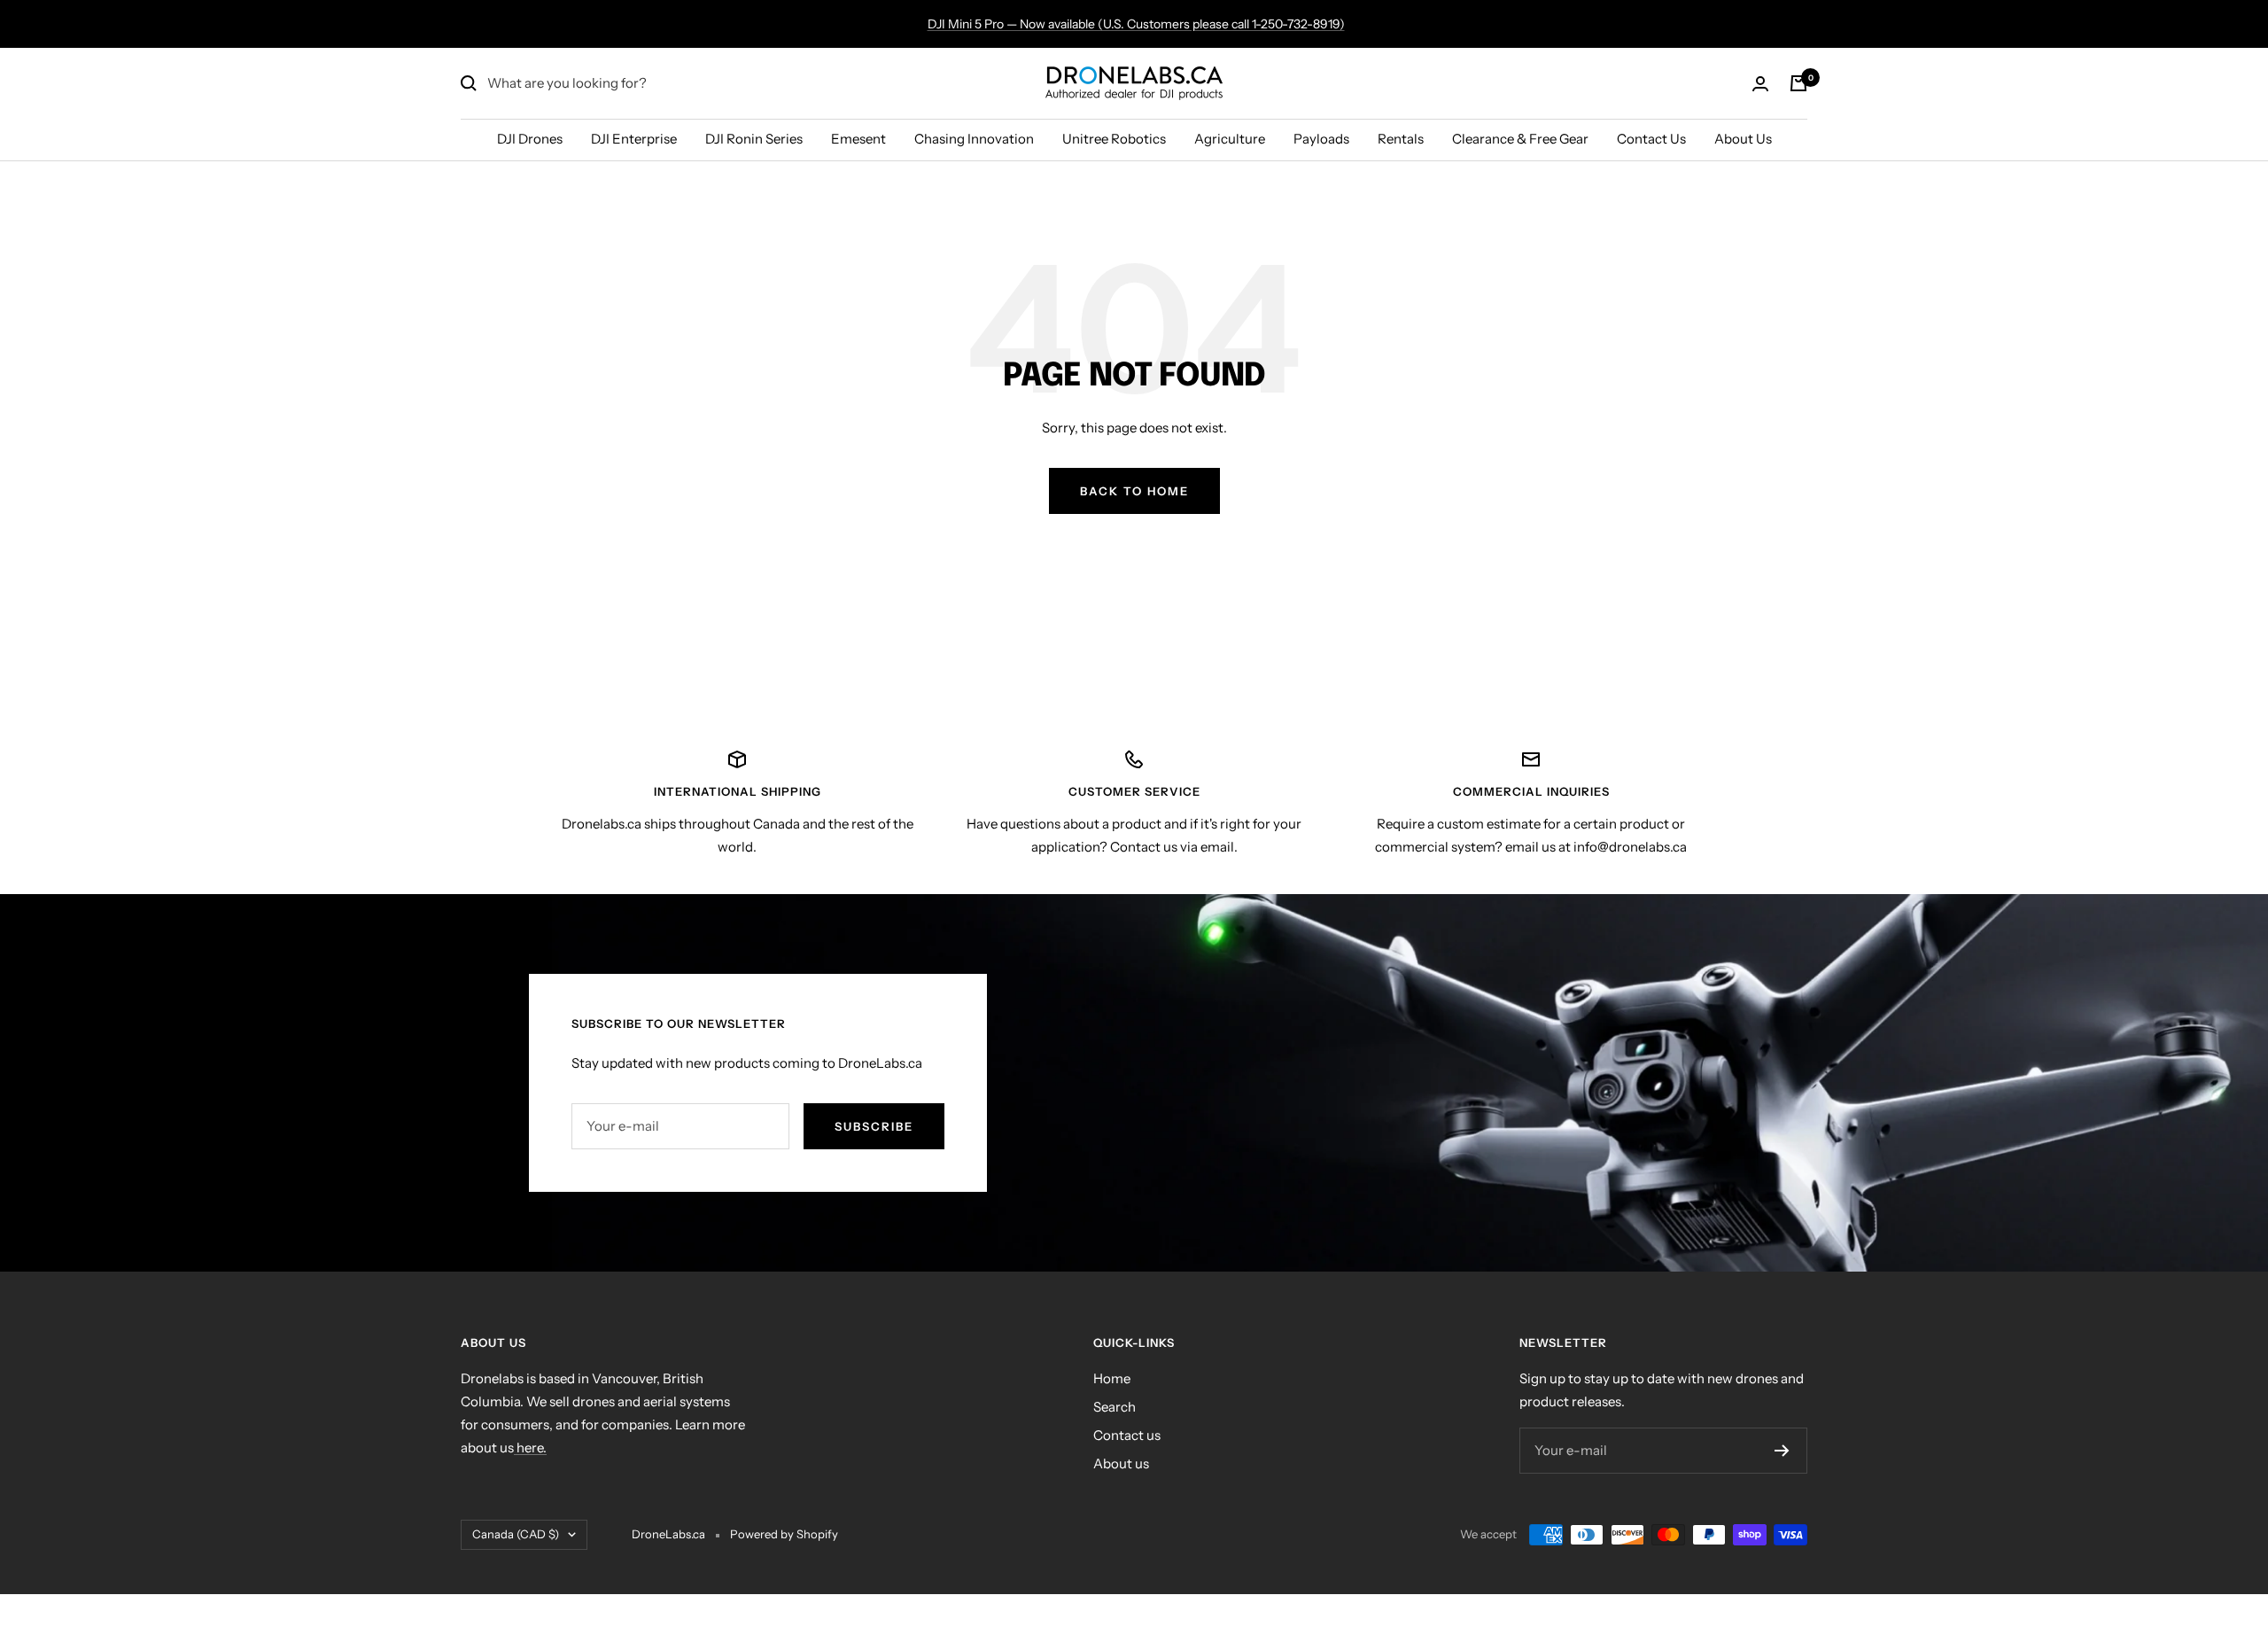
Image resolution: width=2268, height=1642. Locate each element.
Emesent (858, 139)
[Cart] (1798, 83)
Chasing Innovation (974, 139)
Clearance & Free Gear (1520, 139)
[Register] (1782, 1451)
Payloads (1321, 139)
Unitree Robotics (1114, 139)
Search (1115, 1407)
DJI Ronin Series (754, 139)
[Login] (1760, 84)
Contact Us (1651, 139)
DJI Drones (530, 139)
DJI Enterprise (634, 139)
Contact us (1127, 1435)
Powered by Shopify (784, 1534)
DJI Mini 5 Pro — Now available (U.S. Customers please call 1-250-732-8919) (1136, 24)
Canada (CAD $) (516, 1534)
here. (530, 1447)
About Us (1743, 139)
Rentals (1401, 139)
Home (1112, 1378)
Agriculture (1230, 139)
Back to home (1134, 491)
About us (1121, 1463)
